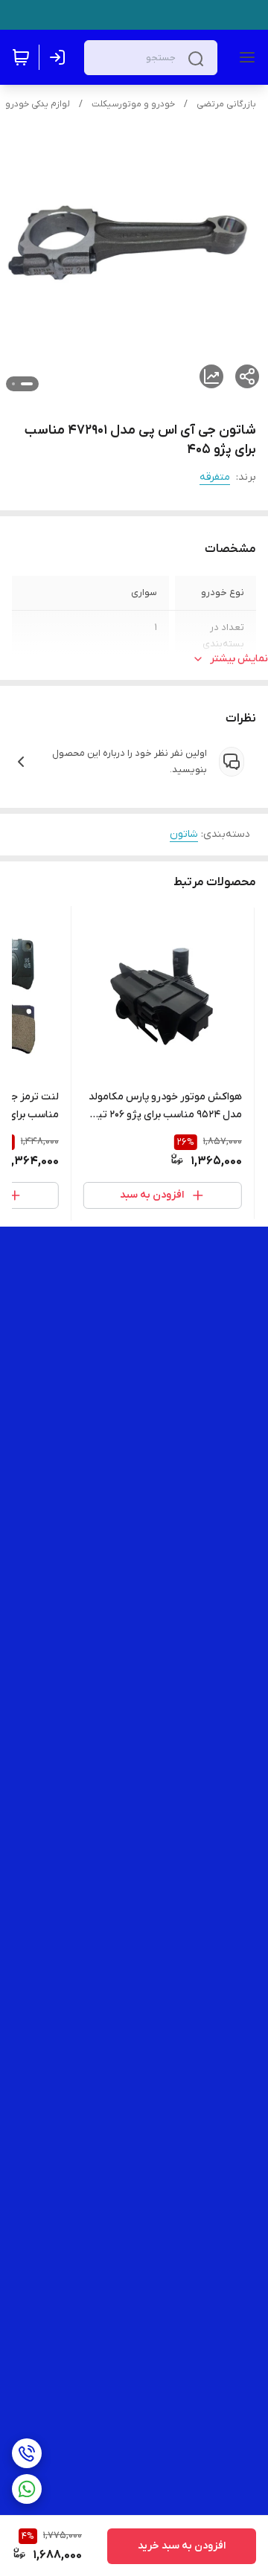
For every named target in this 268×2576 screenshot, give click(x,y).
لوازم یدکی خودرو (38, 104)
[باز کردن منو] (244, 57)
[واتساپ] (27, 2489)
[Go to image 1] (27, 384)
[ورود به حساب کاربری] (60, 57)
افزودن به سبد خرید (182, 2546)
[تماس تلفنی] (27, 2453)
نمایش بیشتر (239, 659)
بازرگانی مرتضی (226, 104)
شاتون (184, 834)
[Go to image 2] (13, 384)
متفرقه (215, 477)
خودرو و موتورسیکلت (133, 104)
